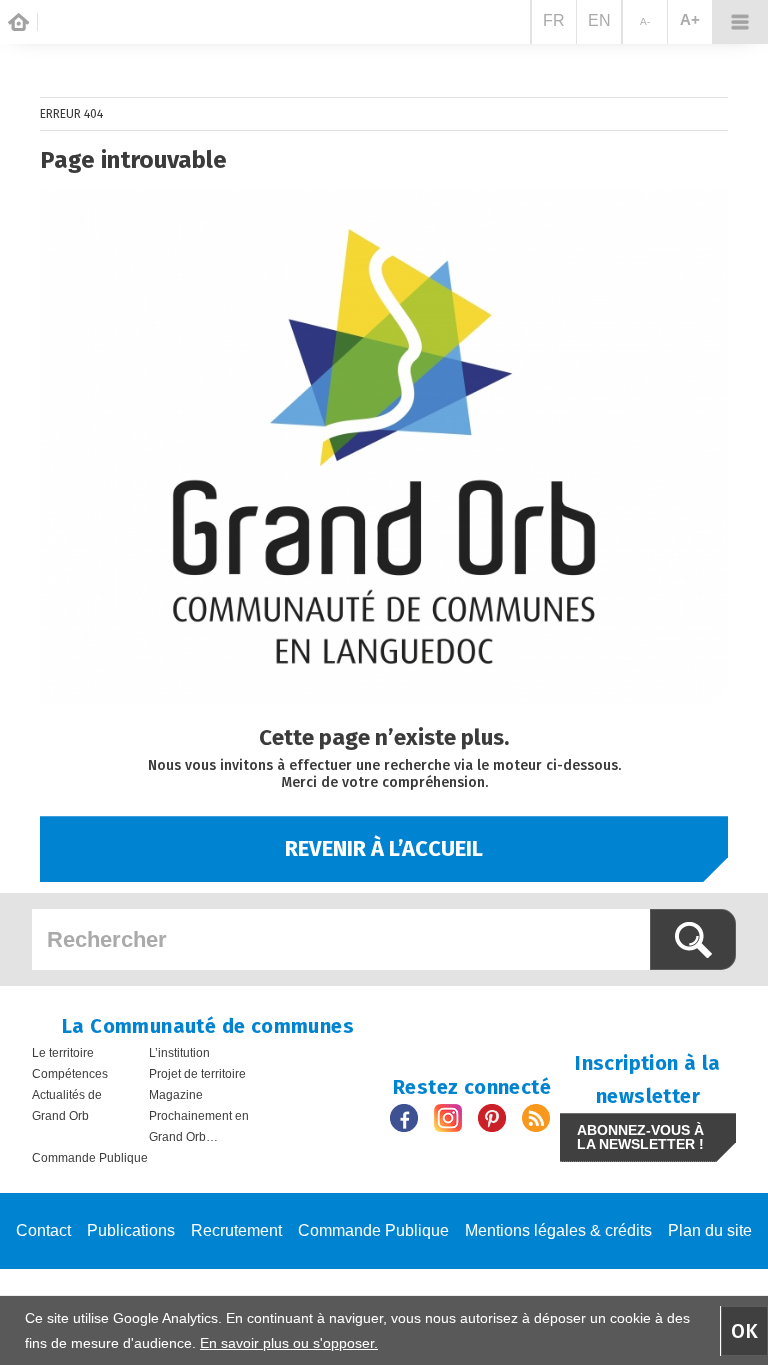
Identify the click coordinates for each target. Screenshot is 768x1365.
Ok (744, 1331)
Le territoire (63, 1053)
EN (599, 20)
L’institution (179, 1053)
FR (554, 20)
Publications (131, 1230)
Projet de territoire (197, 1074)
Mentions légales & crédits (558, 1230)
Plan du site (710, 1230)
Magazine (176, 1095)
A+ (690, 19)
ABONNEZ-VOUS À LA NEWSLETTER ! (640, 1137)
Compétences (70, 1074)
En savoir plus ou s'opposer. (289, 1343)
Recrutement (236, 1230)
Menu (740, 22)
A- (645, 21)
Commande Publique (90, 1158)
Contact (43, 1230)
